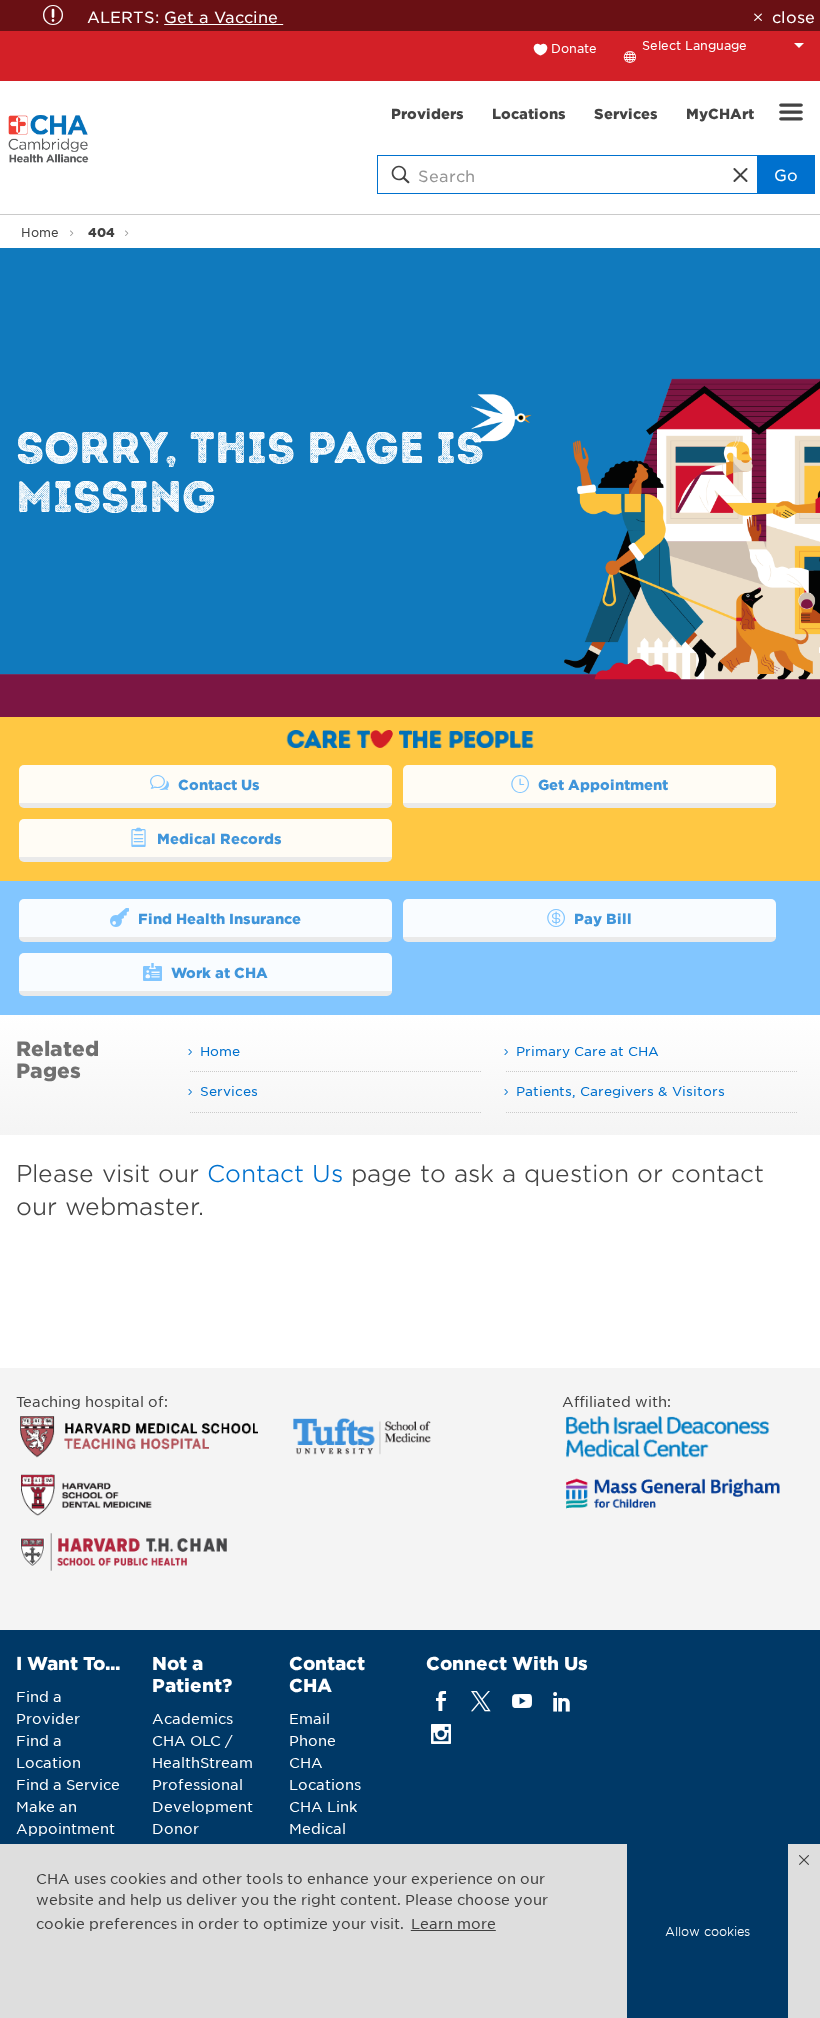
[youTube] (521, 1701)
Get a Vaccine (223, 16)
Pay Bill (601, 918)
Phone (312, 1740)
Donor (175, 1828)
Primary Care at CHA (587, 1050)
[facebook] (441, 1701)
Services (229, 1090)
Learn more (453, 1923)
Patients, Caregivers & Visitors (620, 1090)
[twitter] (481, 1701)
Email (309, 1718)
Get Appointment (601, 784)
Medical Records (217, 838)
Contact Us (217, 784)
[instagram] (441, 1734)
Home (40, 232)
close (793, 16)
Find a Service (68, 1784)
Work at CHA (217, 972)
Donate (574, 48)
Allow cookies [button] (707, 1931)
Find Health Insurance (217, 918)
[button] (804, 1860)
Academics (192, 1718)
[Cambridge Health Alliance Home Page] (48, 148)
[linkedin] (561, 1701)
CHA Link (323, 1806)
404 (101, 231)
